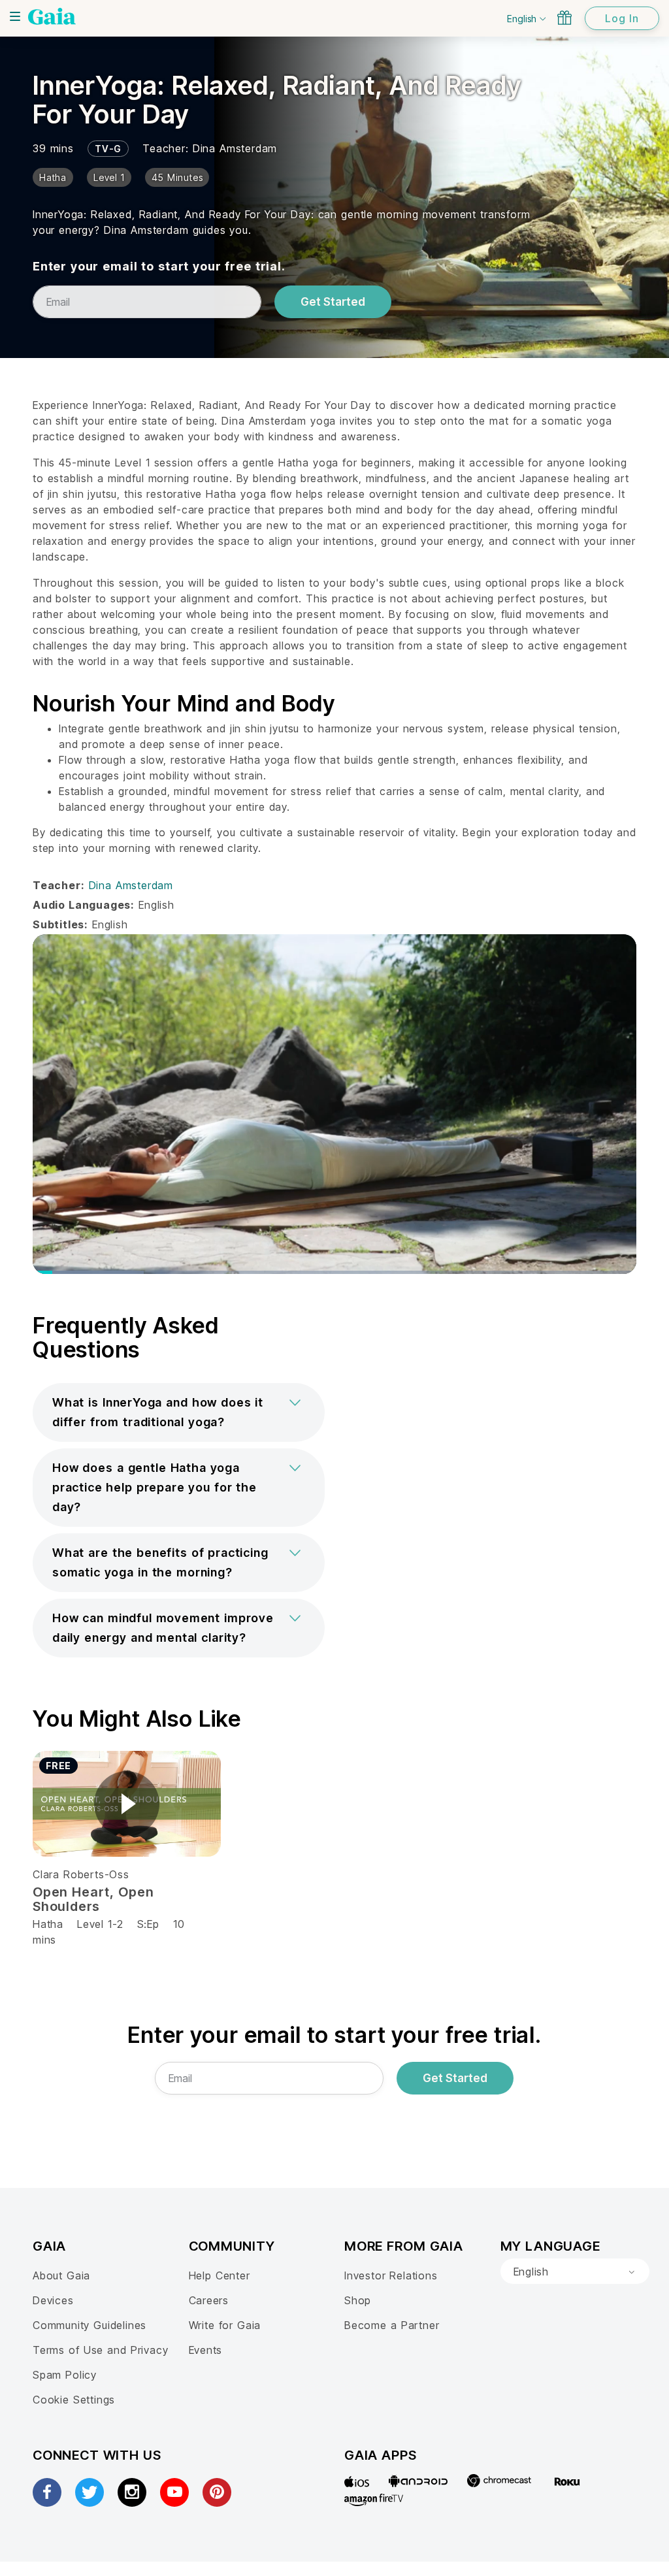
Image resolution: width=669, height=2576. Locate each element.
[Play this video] (127, 1804)
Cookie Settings (74, 2400)
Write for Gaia (225, 2325)
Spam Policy (65, 2375)
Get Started (333, 302)
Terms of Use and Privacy (100, 2350)
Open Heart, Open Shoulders (93, 1899)
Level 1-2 (100, 1924)
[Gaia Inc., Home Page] (52, 16)
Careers (209, 2300)
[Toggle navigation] (15, 16)
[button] (179, 1412)
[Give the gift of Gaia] (564, 18)
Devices (53, 2300)
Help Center (220, 2275)
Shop (358, 2300)
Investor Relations (391, 2275)
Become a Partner (392, 2325)
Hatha (48, 1924)
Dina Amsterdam (235, 148)
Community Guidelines (90, 2325)
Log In (622, 18)
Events (206, 2350)
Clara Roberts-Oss (81, 1874)
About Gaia (61, 2275)
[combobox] (575, 2272)
